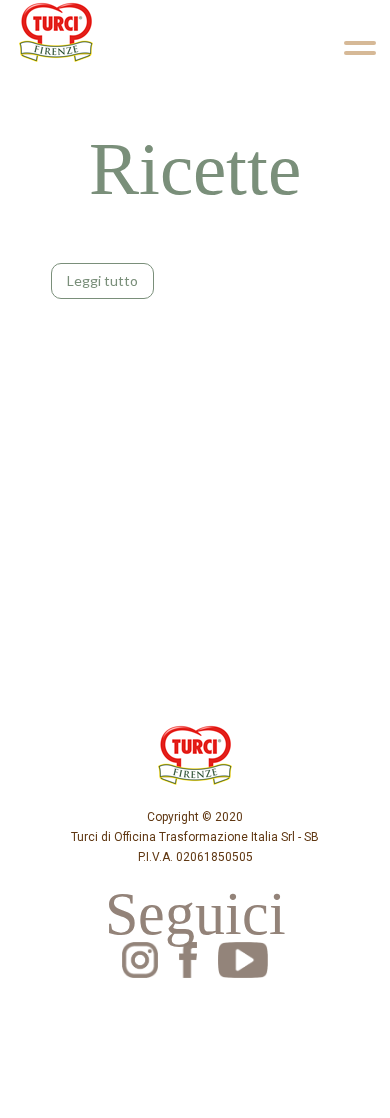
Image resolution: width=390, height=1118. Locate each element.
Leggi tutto (102, 280)
